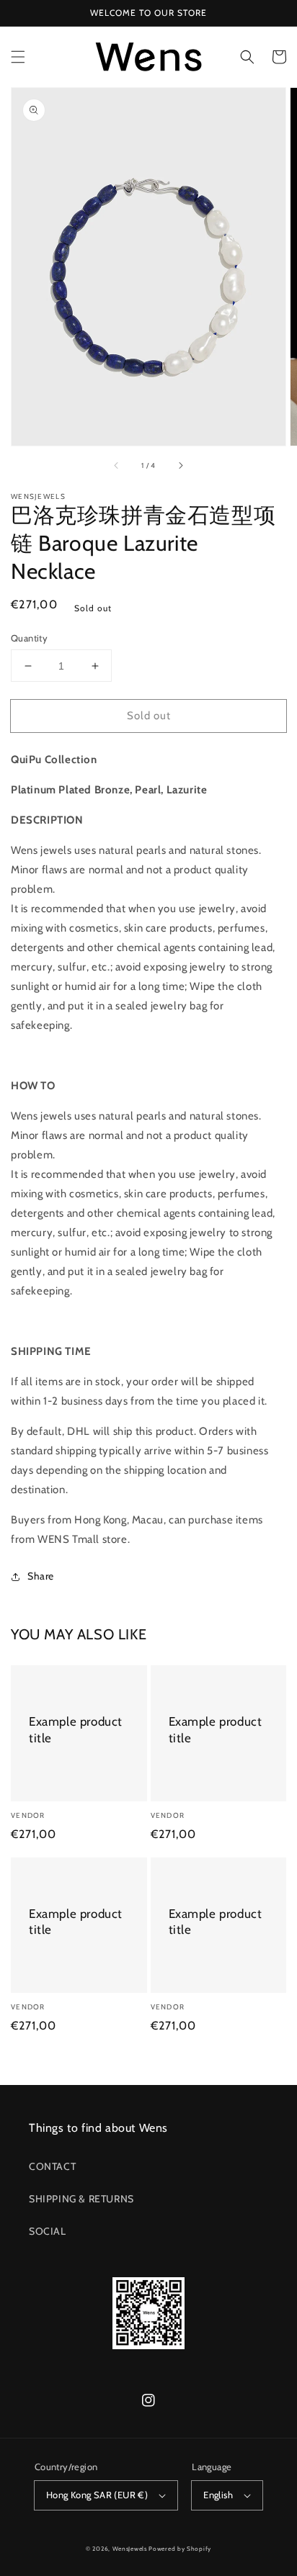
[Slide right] (180, 466)
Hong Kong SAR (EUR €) (97, 2495)
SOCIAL (48, 2231)
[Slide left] (117, 466)
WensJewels (130, 2549)
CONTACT (52, 2166)
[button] (18, 57)
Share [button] (41, 1576)
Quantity (29, 638)
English (218, 2495)
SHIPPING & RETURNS (81, 2199)
